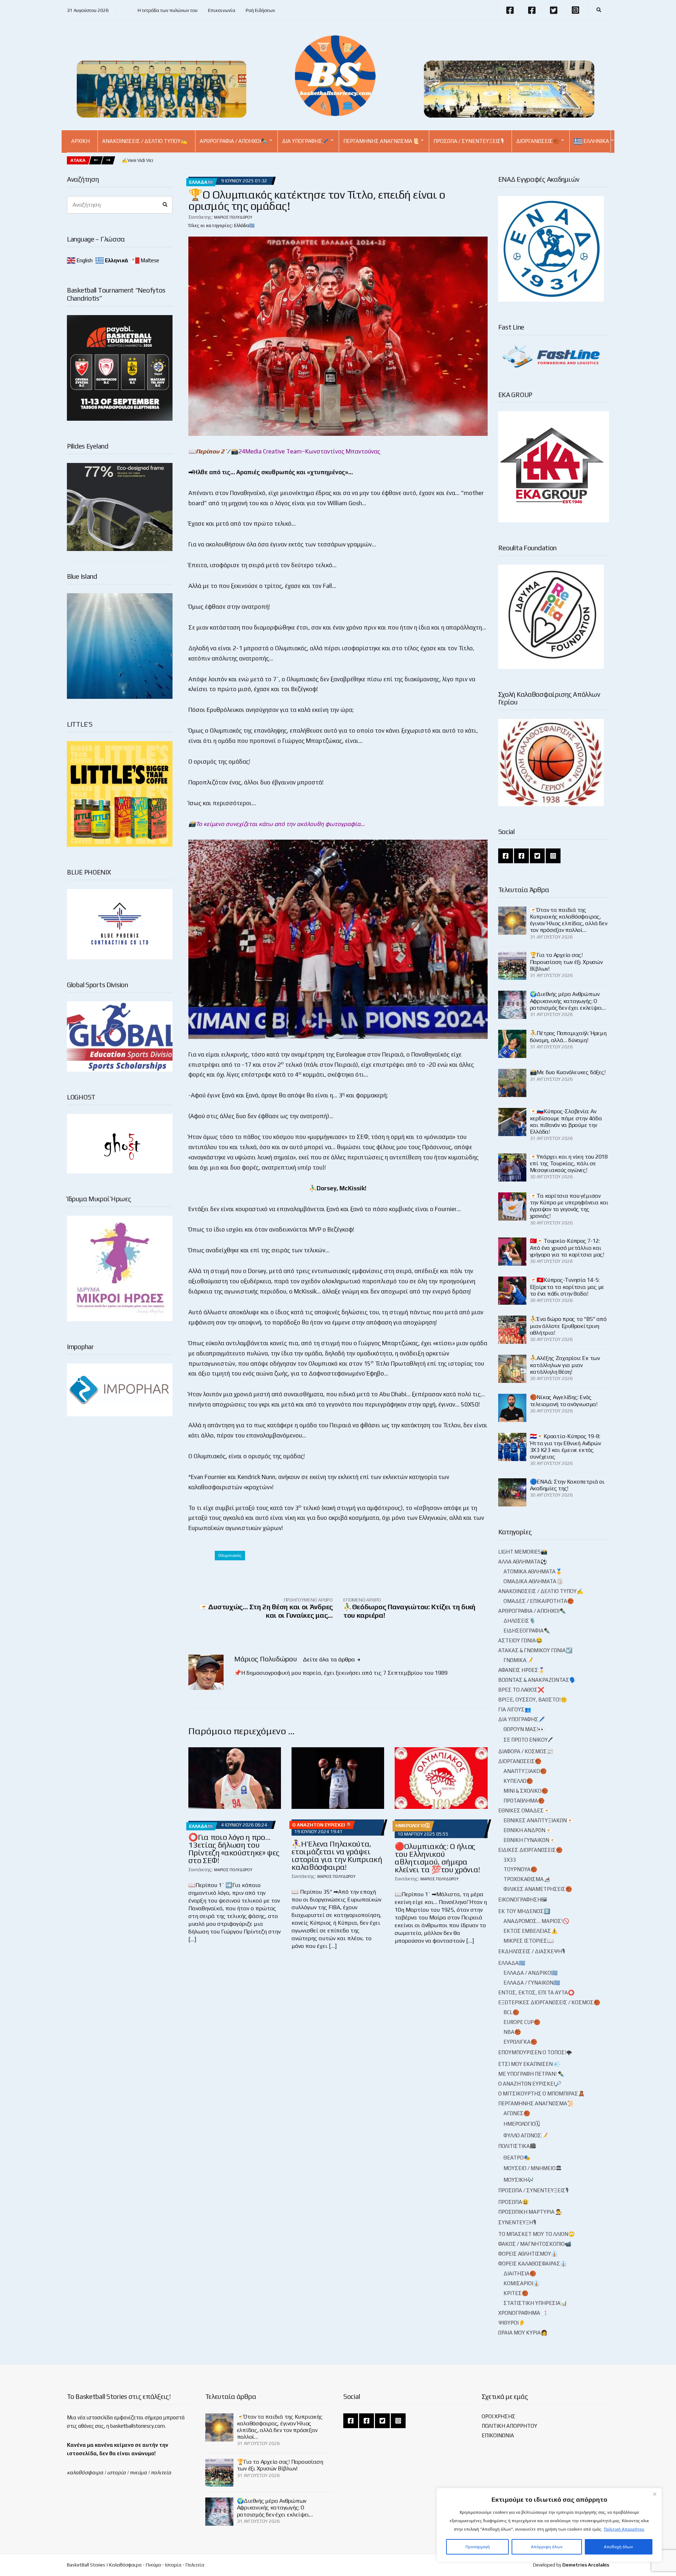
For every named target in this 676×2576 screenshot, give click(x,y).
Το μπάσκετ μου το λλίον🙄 (537, 2234)
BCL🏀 (511, 2012)
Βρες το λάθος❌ (521, 1690)
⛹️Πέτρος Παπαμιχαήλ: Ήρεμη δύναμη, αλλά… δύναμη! (568, 1036)
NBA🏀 (512, 2032)
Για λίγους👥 (515, 1709)
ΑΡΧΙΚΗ (80, 141)
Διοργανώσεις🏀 (538, 141)
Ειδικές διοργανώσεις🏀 (530, 1850)
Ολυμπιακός (230, 1555)
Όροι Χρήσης (499, 2416)
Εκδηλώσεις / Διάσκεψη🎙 (532, 1951)
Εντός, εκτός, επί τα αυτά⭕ (536, 1992)
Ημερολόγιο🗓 (412, 1826)
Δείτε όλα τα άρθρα (330, 1659)
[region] (549, 2525)
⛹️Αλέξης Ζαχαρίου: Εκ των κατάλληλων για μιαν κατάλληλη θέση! (565, 1365)
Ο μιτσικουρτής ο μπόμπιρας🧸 (542, 2094)
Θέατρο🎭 (517, 2158)
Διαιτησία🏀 (520, 2273)
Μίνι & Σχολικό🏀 (526, 1791)
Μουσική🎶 (519, 2180)
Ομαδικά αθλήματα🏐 (533, 1581)
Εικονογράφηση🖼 (522, 1900)
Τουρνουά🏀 (520, 1869)
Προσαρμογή (478, 2547)
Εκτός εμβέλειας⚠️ (531, 1931)
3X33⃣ (511, 1860)
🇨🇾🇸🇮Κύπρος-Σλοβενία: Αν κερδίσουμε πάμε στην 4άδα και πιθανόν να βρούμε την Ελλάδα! (566, 1121)
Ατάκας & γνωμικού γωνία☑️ (535, 1650)
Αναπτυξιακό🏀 (525, 1771)
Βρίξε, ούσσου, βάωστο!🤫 (533, 1700)
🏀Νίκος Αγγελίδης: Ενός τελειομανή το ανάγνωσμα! (564, 1400)
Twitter (553, 10)
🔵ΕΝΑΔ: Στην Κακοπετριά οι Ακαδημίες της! (567, 1485)
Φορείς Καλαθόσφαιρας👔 (533, 2264)
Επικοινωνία (222, 10)
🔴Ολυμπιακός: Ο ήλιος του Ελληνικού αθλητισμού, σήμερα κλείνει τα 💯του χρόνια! (437, 1858)
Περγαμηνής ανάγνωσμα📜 (381, 141)
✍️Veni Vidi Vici (137, 160)
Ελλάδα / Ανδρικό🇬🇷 (531, 1973)
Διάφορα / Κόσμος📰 (526, 1751)
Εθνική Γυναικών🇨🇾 (530, 1840)
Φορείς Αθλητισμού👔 (528, 2254)
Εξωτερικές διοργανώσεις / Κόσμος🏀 (549, 2002)
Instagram (575, 10)
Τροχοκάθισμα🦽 (527, 1879)
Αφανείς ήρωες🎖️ (522, 1670)
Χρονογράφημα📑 (522, 2313)
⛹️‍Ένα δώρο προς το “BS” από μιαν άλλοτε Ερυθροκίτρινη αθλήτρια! (568, 1326)
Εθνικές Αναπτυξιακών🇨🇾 (539, 1820)
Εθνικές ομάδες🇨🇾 (524, 1810)
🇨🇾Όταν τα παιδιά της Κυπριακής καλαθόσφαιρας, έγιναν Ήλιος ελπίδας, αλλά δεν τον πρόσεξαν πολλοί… (569, 920)
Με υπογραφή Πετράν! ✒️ (531, 2074)
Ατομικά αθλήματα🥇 (533, 1571)
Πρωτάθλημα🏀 (524, 1801)
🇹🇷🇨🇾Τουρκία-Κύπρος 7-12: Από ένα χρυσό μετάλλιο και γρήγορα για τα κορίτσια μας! (567, 1248)
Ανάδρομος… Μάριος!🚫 (536, 1921)
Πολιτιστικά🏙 (517, 2146)
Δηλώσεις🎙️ (520, 1621)
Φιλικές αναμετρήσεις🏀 (538, 1889)
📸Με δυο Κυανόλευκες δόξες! (568, 1072)
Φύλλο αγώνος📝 (526, 2135)
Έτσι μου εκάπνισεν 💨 (529, 2064)
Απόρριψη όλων (547, 2547)
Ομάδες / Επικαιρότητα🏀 (539, 1601)
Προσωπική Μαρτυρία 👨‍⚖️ (530, 2212)
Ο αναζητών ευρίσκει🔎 (321, 1825)
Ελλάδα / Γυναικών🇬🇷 (532, 1983)
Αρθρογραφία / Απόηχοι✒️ (234, 141)
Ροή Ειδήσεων (260, 10)
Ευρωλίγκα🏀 (520, 2042)
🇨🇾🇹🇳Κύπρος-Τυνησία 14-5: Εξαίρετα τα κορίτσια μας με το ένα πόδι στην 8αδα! (567, 1287)
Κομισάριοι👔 (522, 2283)
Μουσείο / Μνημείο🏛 (533, 2168)
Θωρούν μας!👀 (524, 1729)
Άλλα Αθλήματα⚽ (523, 1562)
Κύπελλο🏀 (518, 1781)
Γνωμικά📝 (518, 1660)
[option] (137, 161)
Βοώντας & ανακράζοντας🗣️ (537, 1680)
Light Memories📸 (523, 1552)
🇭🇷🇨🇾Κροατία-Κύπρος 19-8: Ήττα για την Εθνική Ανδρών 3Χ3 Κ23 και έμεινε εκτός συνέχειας (565, 1446)
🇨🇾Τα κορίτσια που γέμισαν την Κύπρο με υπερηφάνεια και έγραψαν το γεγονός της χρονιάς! (569, 1206)
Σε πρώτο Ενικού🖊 (528, 1740)
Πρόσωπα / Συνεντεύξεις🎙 (469, 141)
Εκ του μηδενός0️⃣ (524, 1911)
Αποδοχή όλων (618, 2547)
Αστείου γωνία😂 (520, 1640)
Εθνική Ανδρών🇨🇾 (528, 1830)
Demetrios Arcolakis (586, 2565)
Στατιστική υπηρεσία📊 (535, 2303)
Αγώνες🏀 (517, 2113)
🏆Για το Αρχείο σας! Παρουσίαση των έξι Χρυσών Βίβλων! (566, 962)
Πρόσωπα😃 (514, 2202)
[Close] (655, 2494)
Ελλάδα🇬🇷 (201, 182)
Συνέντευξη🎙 (517, 2222)
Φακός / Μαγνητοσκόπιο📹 (535, 2244)
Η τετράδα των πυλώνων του (168, 10)
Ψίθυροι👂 (512, 2323)
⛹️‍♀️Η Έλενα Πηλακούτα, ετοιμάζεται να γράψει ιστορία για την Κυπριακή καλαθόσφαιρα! (337, 1855)
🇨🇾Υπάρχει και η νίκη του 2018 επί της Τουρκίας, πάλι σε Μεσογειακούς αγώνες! (569, 1163)
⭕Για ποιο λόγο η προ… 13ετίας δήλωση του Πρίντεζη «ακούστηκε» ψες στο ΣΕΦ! (234, 1849)
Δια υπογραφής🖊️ (305, 141)
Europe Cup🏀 (522, 2022)
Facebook (510, 10)
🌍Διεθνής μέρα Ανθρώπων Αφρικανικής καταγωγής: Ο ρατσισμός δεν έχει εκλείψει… (568, 1001)
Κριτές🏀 (516, 2293)
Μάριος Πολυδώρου (233, 217)
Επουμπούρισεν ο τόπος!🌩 (535, 2052)
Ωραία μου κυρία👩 (523, 2333)
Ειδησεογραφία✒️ (527, 1631)
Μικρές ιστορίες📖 (529, 1941)
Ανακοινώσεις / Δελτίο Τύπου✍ (145, 141)
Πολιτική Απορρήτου (624, 2529)
